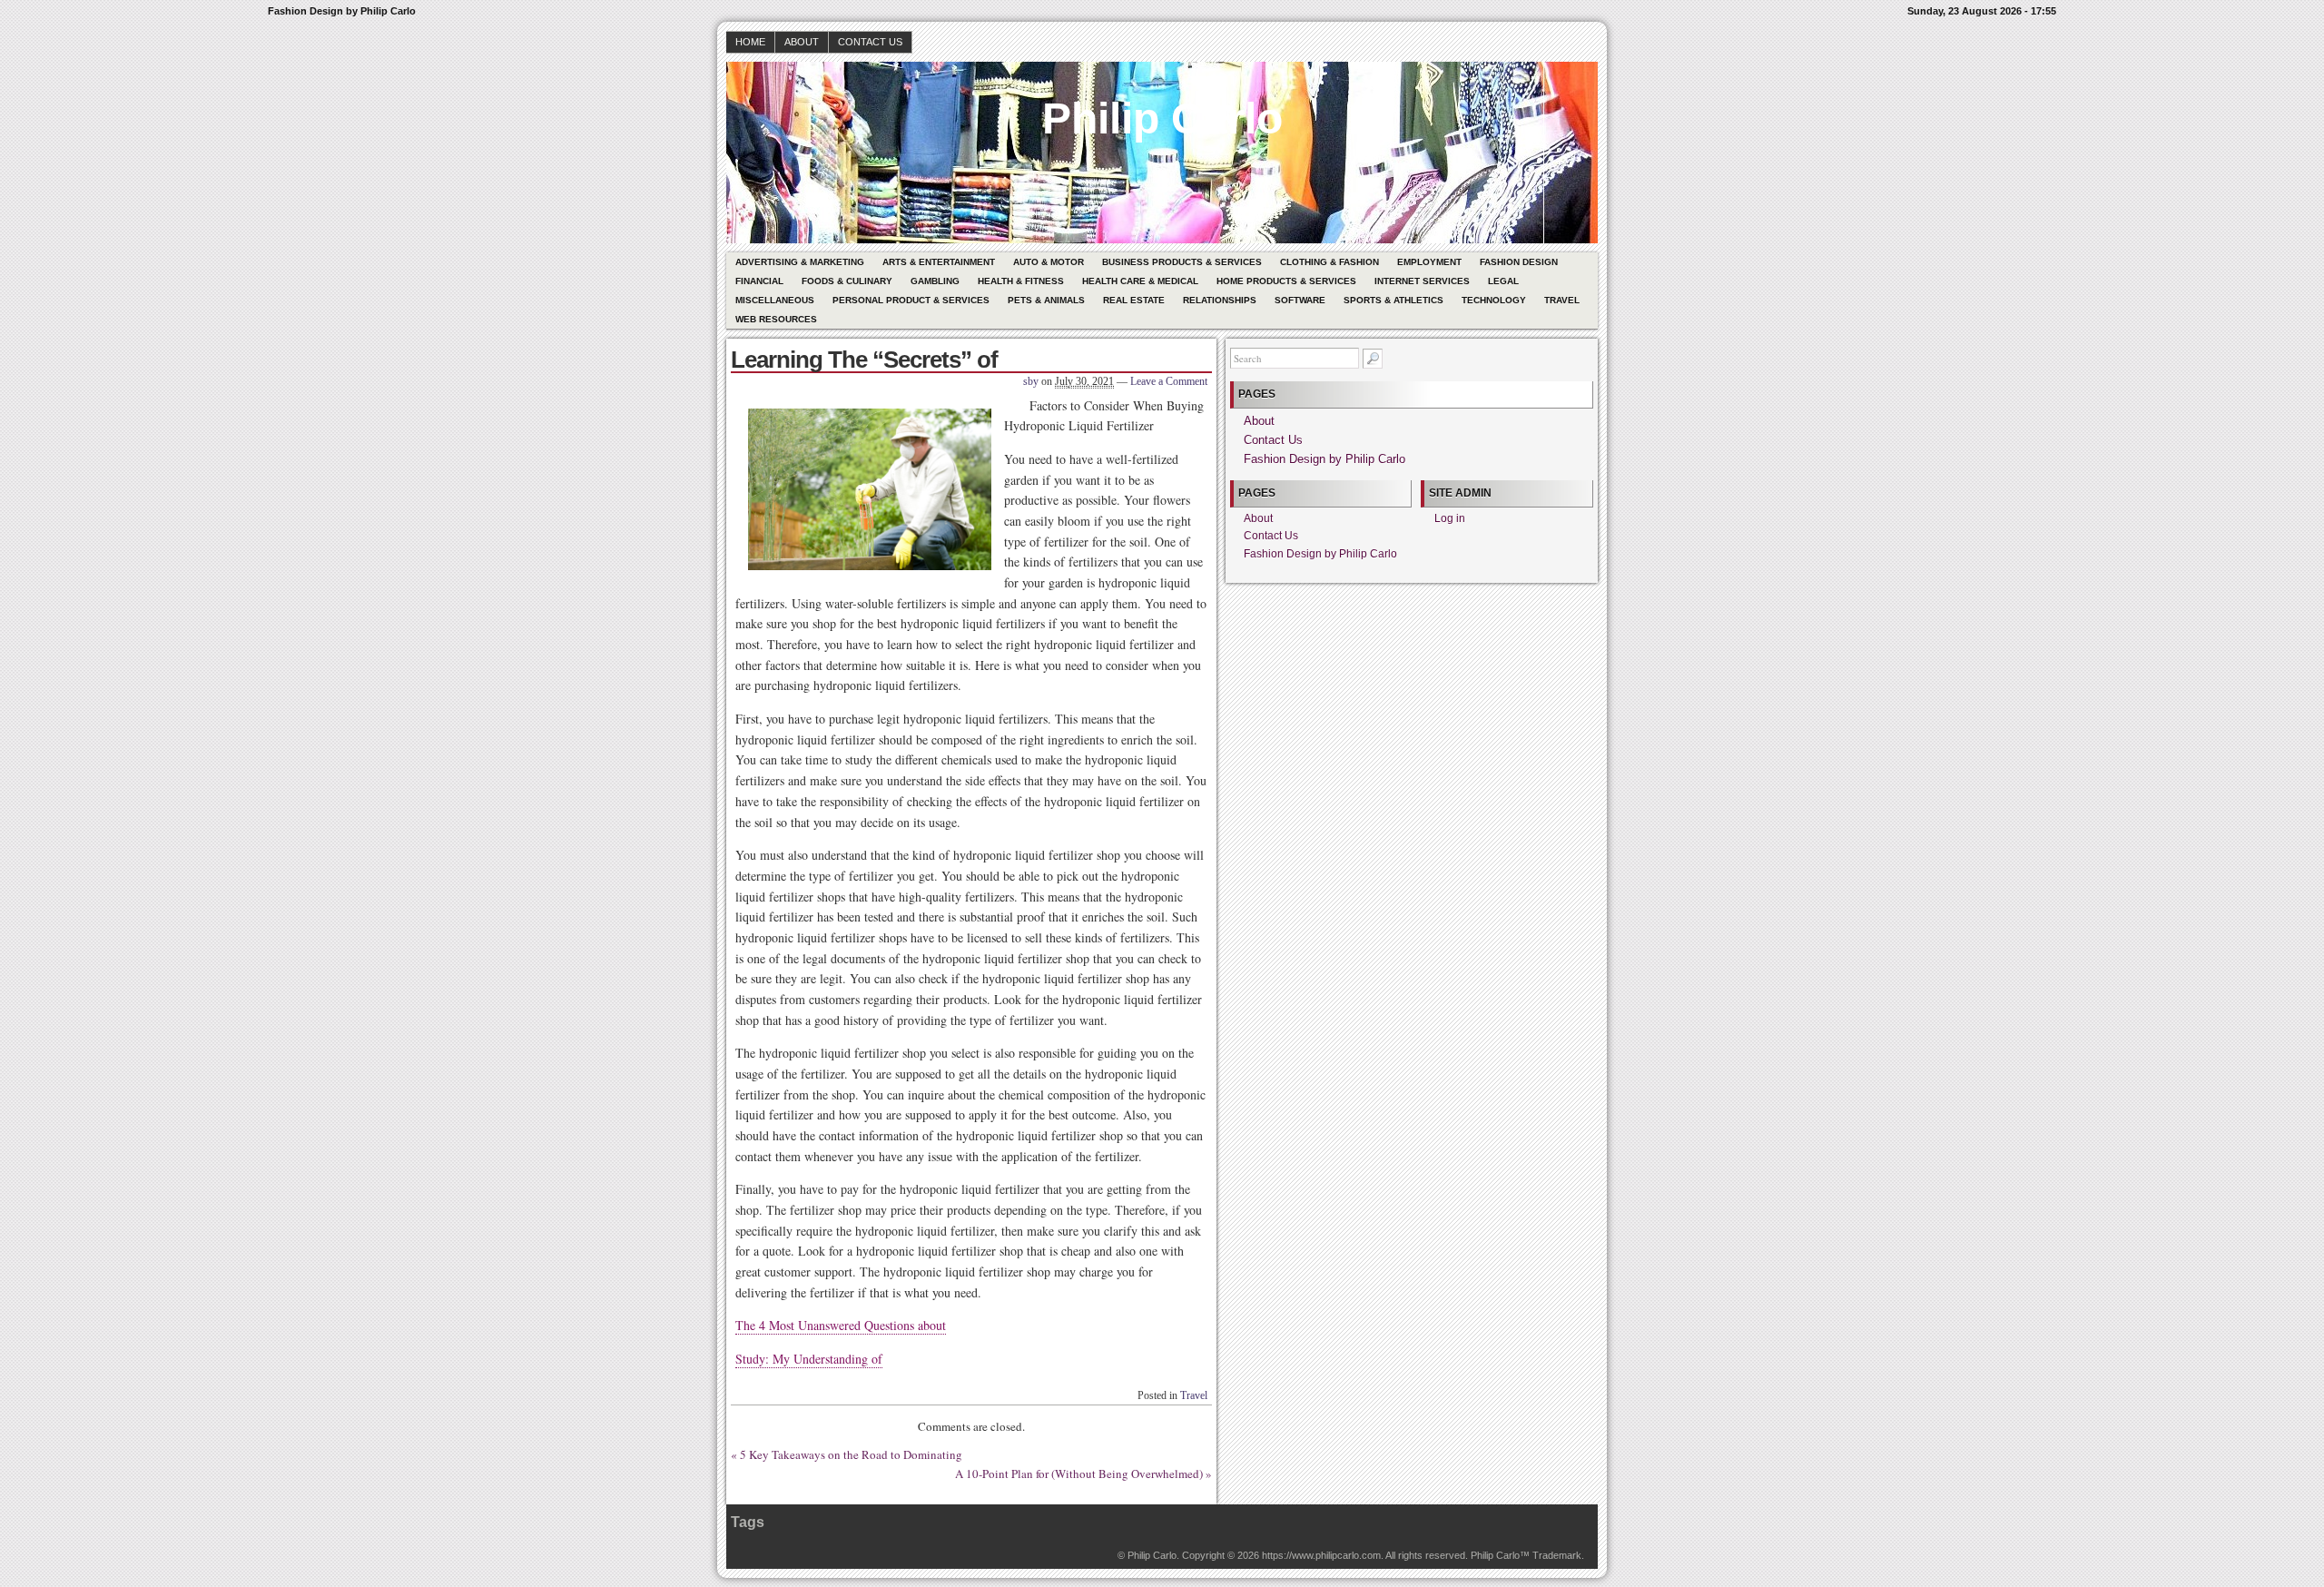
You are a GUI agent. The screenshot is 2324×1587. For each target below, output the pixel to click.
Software (1300, 300)
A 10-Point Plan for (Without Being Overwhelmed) (1079, 1474)
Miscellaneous (775, 300)
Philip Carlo (1162, 118)
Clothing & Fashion (1329, 262)
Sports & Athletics (1393, 300)
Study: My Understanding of (809, 1359)
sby (1031, 381)
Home (750, 42)
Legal (1503, 281)
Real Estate (1134, 300)
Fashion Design (1519, 262)
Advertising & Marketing (800, 262)
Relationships (1220, 300)
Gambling (935, 281)
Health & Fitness (1021, 281)
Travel (1562, 300)
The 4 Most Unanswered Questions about (841, 1325)
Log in (1450, 518)
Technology (1494, 300)
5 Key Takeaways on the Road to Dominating (851, 1454)
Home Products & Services (1286, 281)
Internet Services (1422, 281)
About (802, 42)
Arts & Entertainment (939, 262)
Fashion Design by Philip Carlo (1324, 459)
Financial (759, 281)
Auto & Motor (1049, 262)
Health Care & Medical (1140, 281)
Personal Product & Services (911, 300)
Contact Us (870, 42)
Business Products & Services (1182, 262)
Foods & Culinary (847, 281)
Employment (1429, 262)
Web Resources (776, 319)
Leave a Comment (1169, 381)
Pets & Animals (1046, 300)
